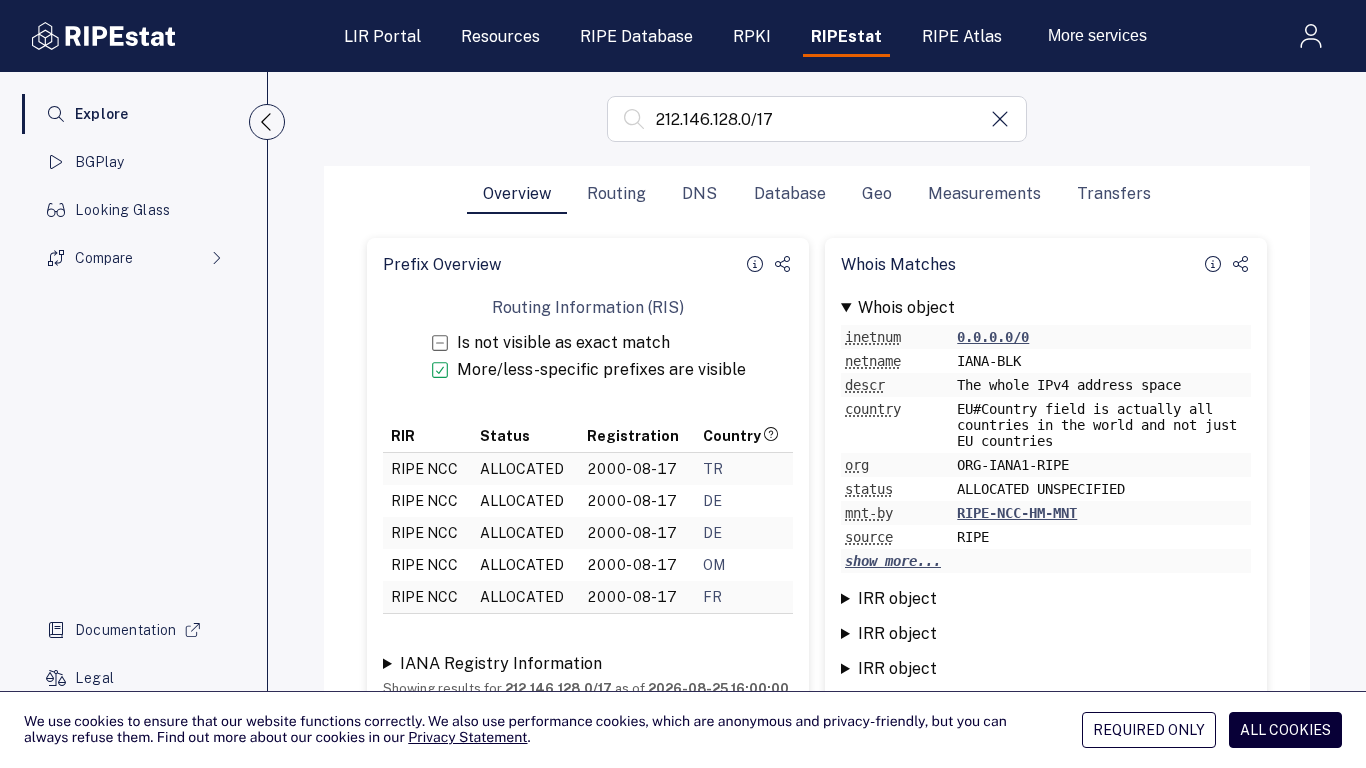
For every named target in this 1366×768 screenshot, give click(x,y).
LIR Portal (382, 36)
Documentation (126, 630)
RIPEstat (846, 36)
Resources (500, 36)
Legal (94, 678)
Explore (102, 114)
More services (1097, 35)
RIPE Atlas (962, 36)
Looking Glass (123, 210)
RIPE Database (636, 36)
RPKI (752, 36)
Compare (104, 258)
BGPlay (100, 162)
